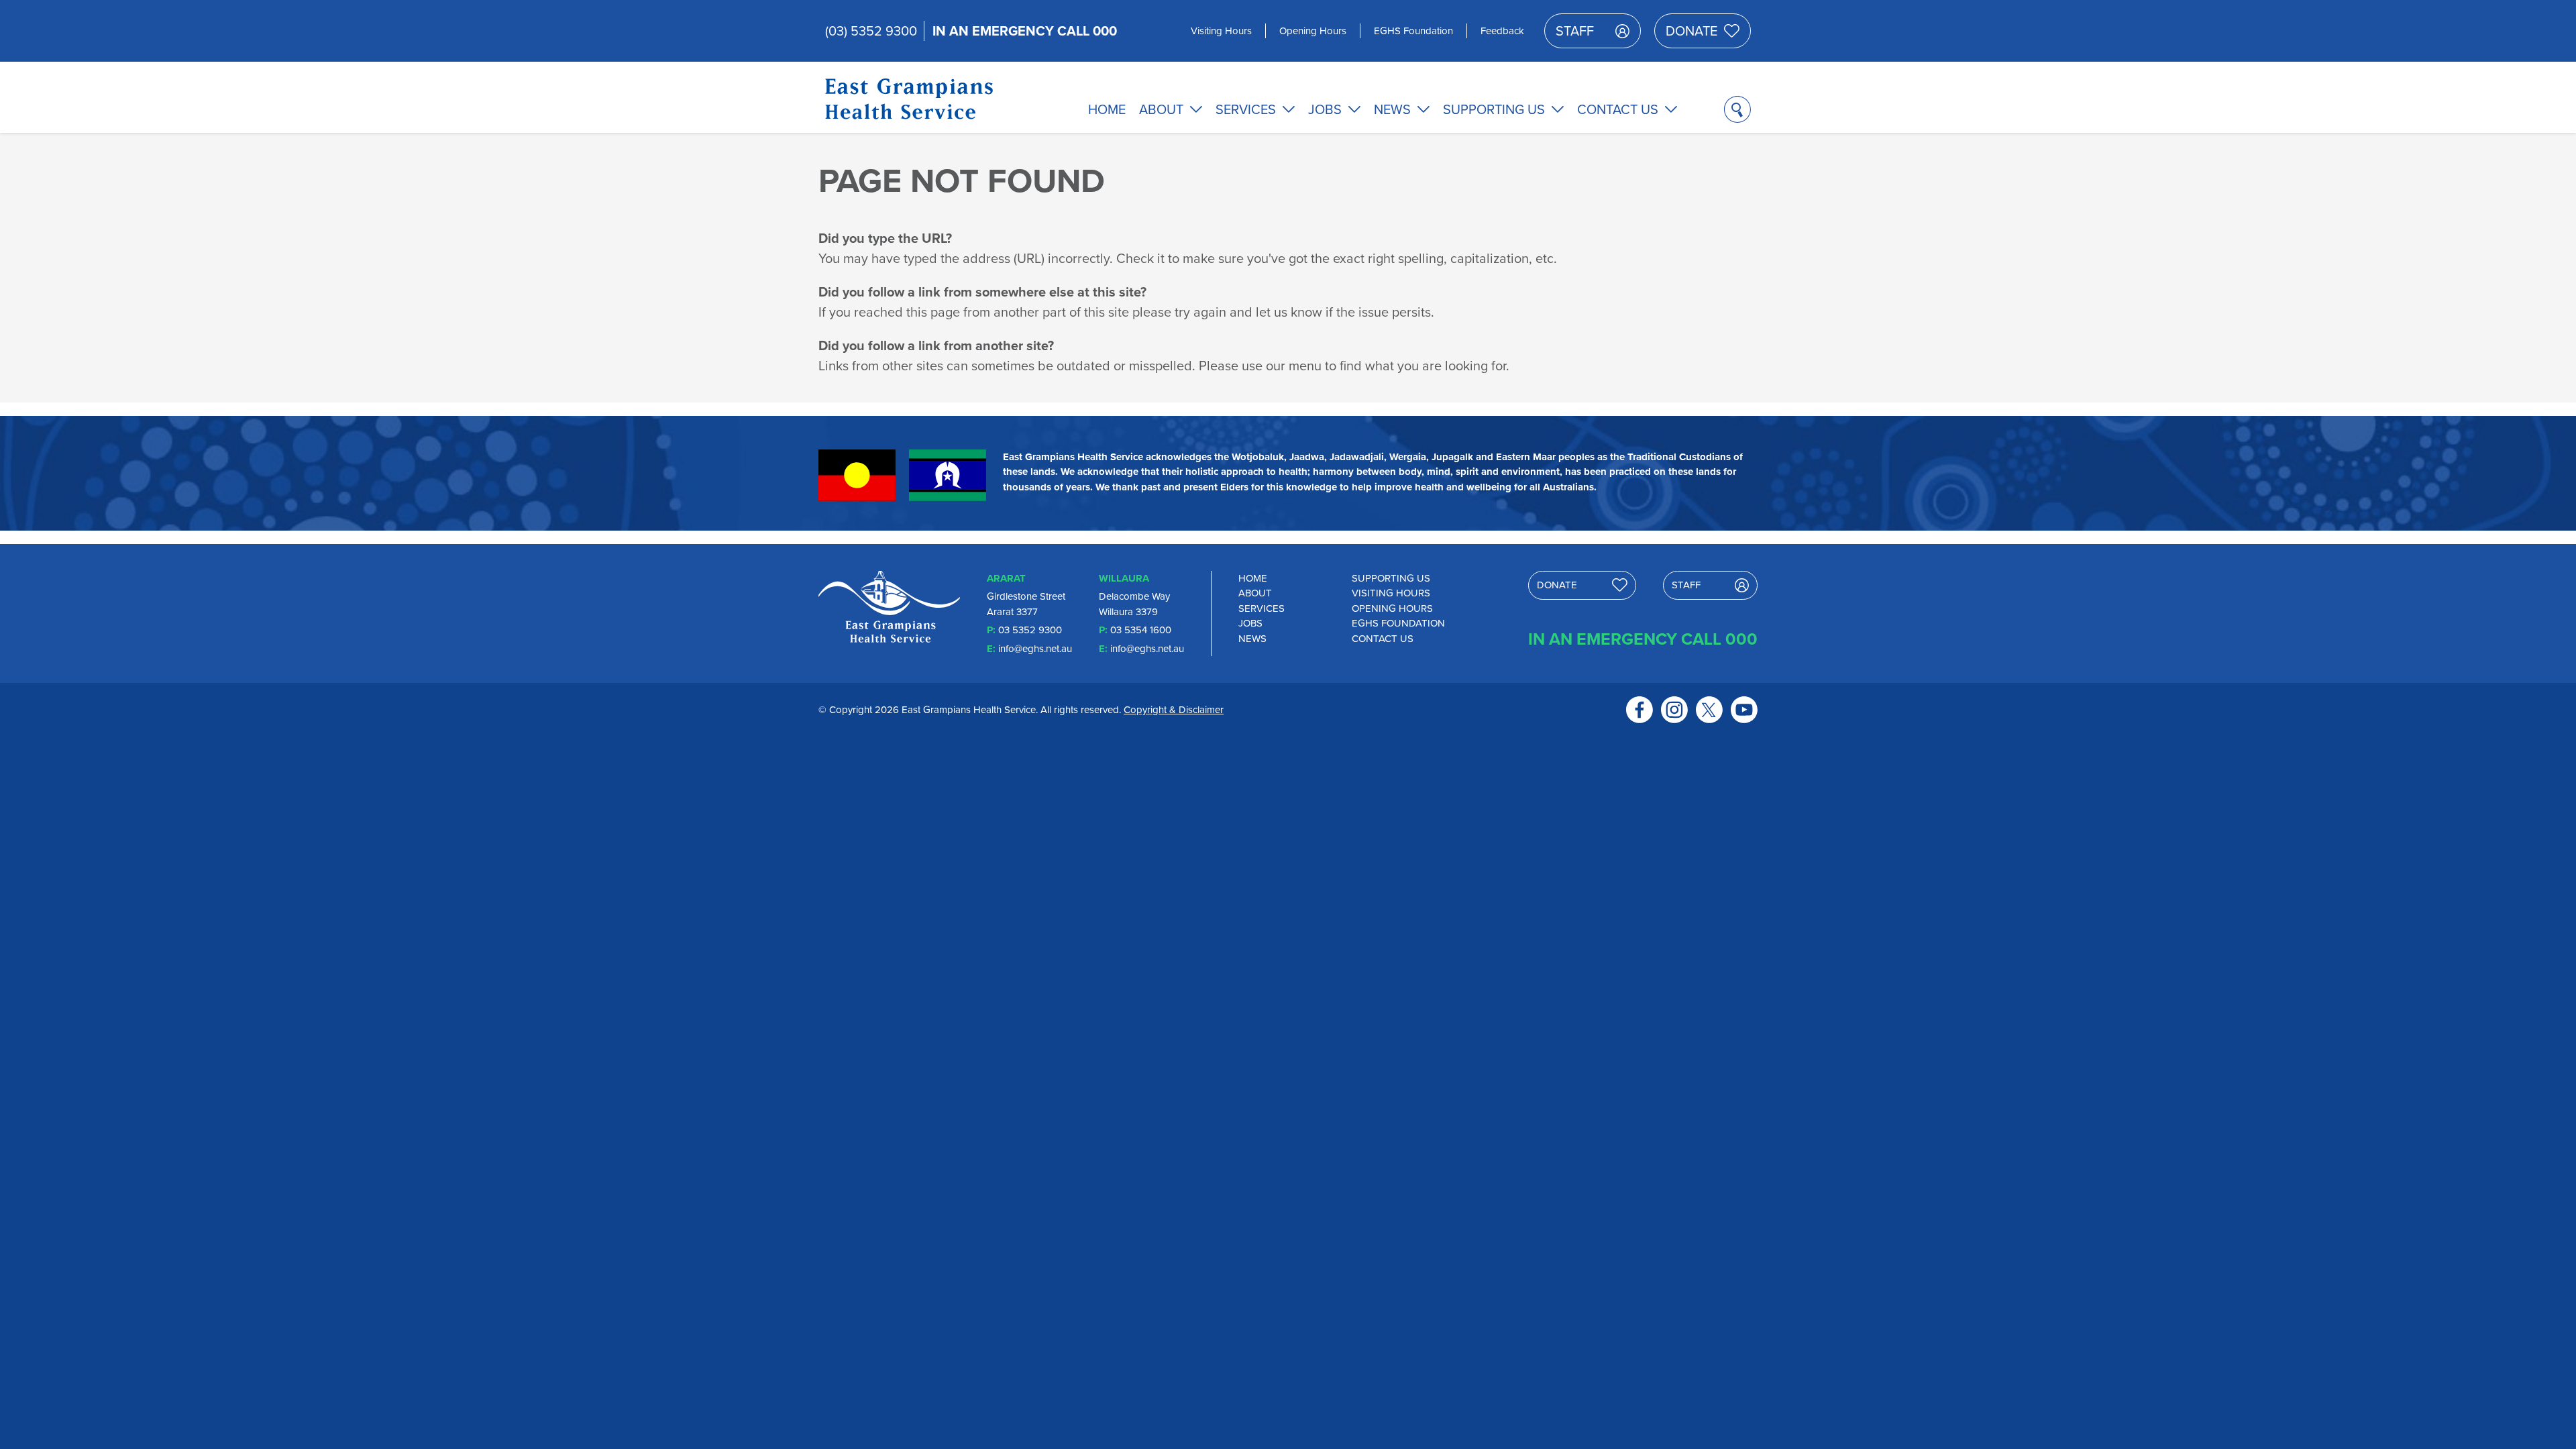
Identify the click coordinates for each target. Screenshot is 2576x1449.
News (1392, 109)
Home (1107, 109)
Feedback (1502, 31)
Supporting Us (1494, 109)
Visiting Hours (1221, 31)
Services (1246, 109)
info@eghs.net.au (1035, 649)
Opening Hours (1313, 31)
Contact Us (1618, 109)
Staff (1575, 31)
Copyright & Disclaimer (1174, 710)
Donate (1692, 31)
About (1161, 109)
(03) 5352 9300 (871, 31)
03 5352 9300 (1030, 630)
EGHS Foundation (1413, 31)
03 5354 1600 (1141, 630)
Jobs (1325, 109)
